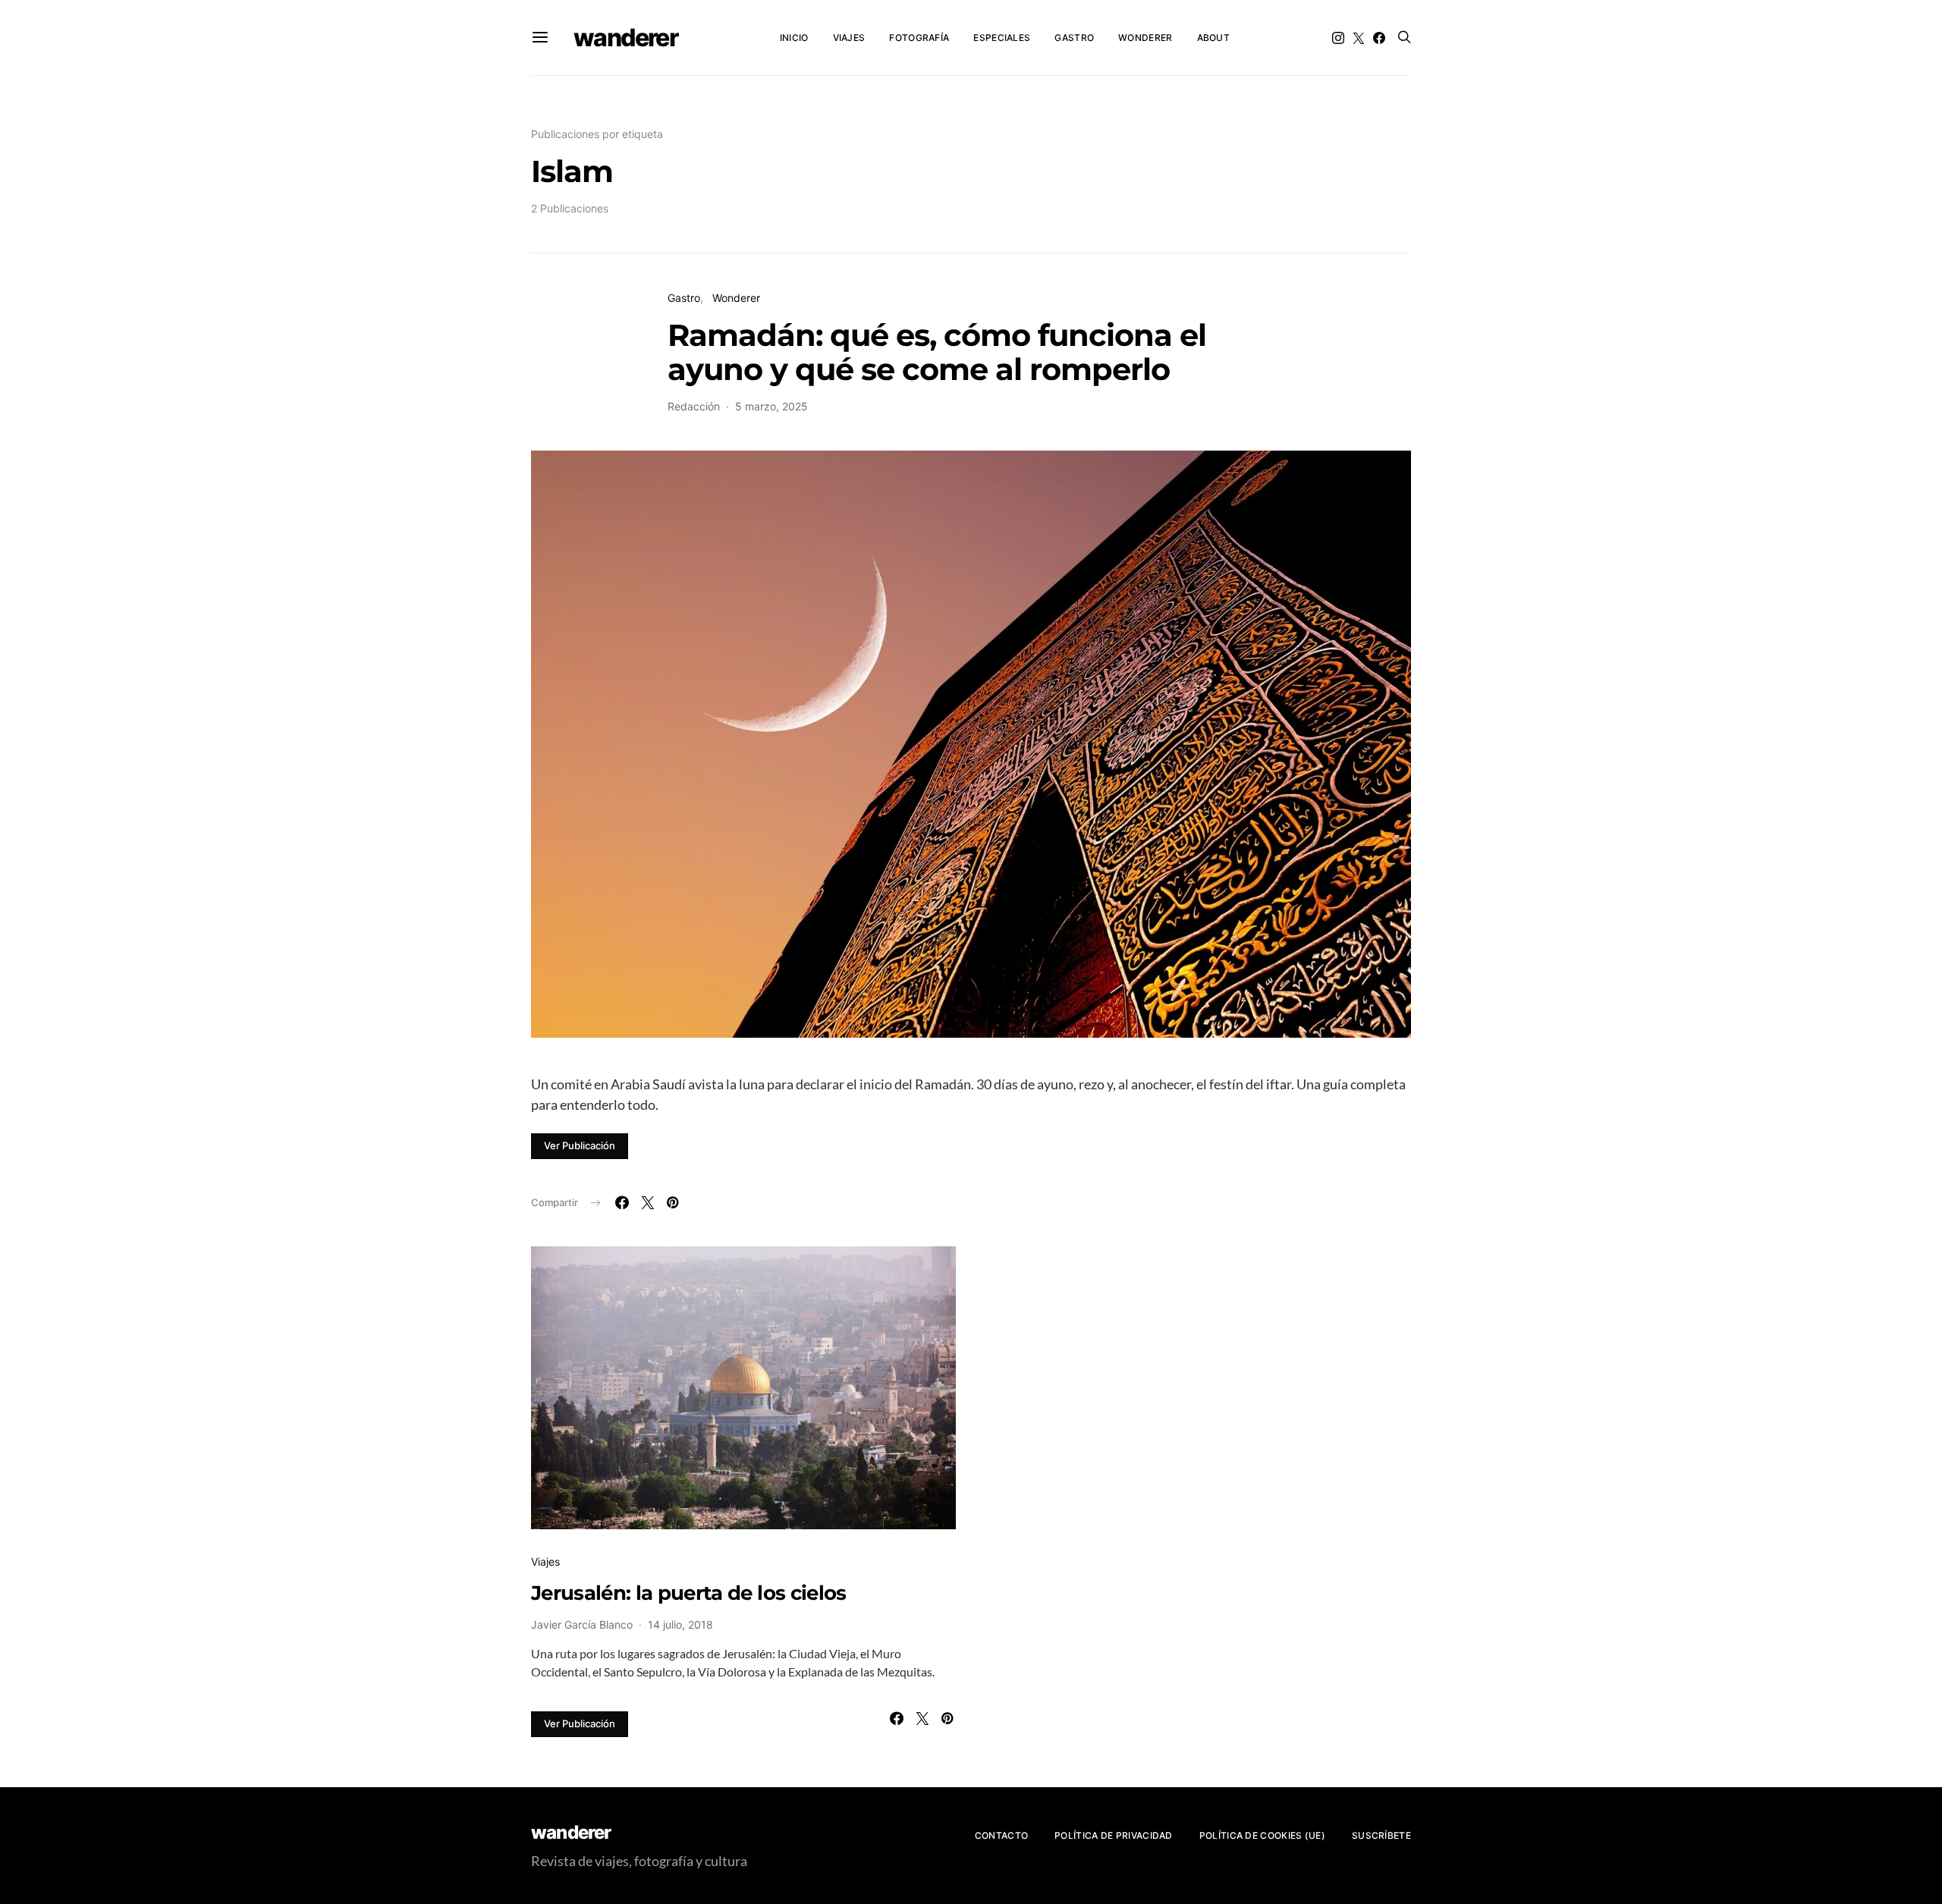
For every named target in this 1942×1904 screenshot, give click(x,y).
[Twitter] (1359, 38)
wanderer (625, 38)
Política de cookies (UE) (1262, 1835)
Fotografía (919, 38)
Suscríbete (1381, 1835)
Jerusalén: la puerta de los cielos (689, 1593)
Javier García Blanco (582, 1624)
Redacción (694, 406)
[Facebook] (1379, 38)
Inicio (794, 38)
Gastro (1074, 38)
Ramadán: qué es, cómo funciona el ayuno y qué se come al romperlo (937, 352)
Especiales (1002, 38)
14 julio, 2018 (680, 1624)
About (1214, 38)
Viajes (849, 38)
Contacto (1001, 1835)
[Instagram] (1338, 38)
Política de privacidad (1114, 1835)
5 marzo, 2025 (771, 406)
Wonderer (1145, 38)
